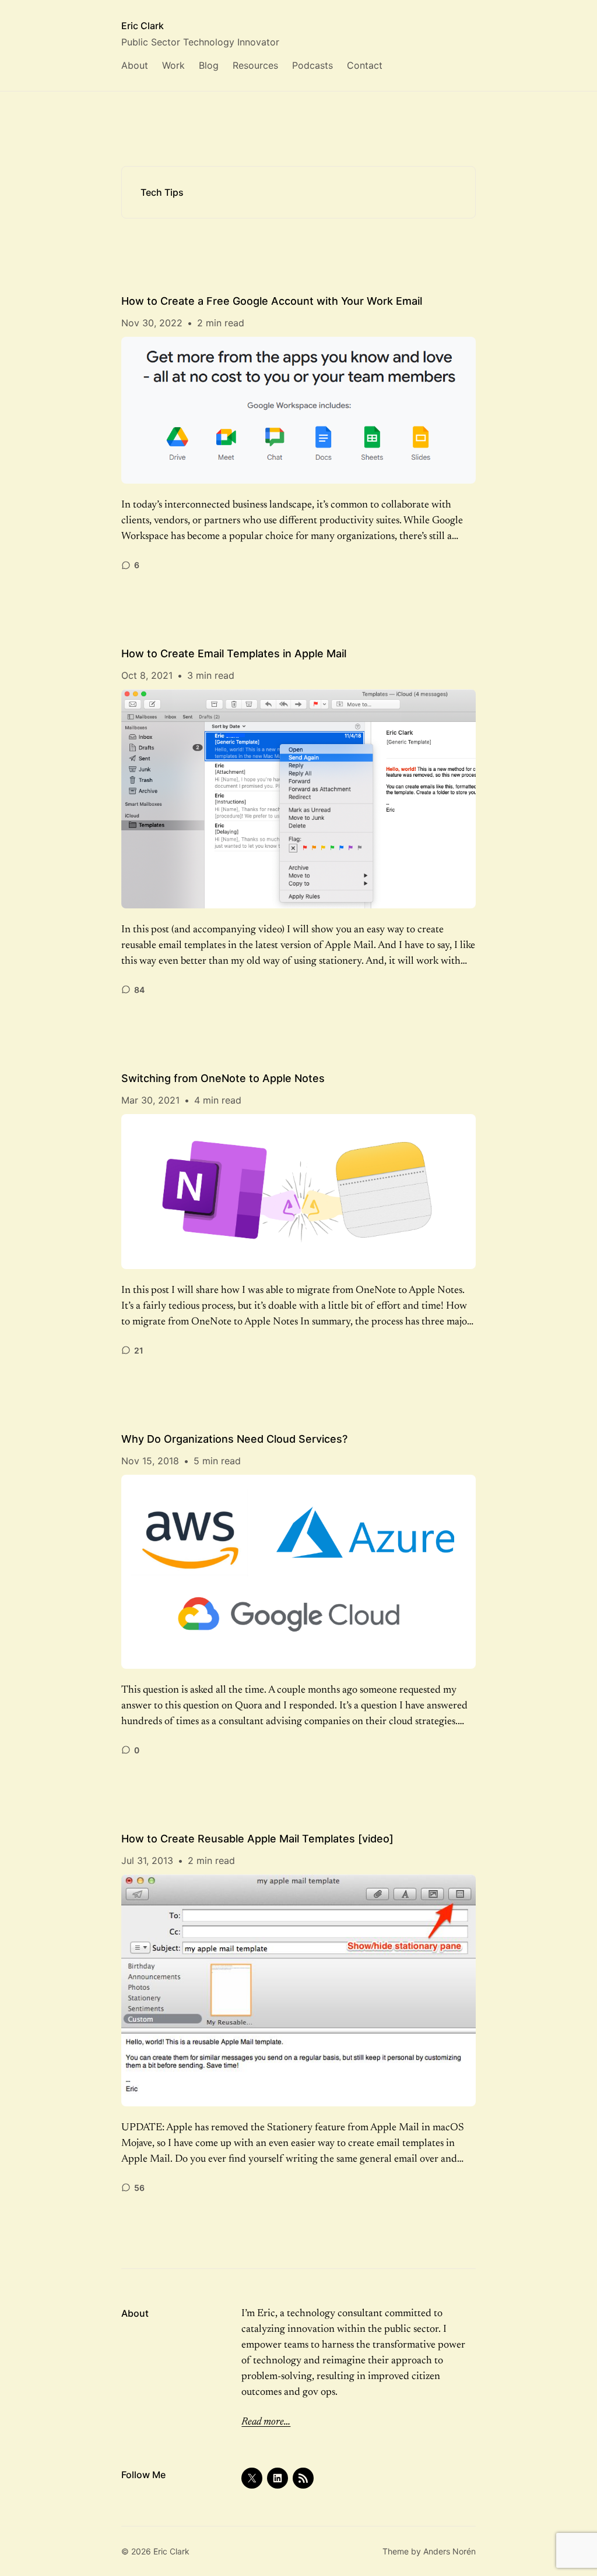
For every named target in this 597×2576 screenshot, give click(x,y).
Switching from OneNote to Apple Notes (223, 1078)
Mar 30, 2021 (150, 1100)
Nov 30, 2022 (152, 323)
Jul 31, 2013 (147, 1860)
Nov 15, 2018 (150, 1461)
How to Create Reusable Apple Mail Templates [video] (257, 1839)
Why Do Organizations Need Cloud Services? (234, 1439)
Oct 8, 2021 (147, 675)
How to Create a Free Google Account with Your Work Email (272, 301)
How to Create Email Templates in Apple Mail (234, 653)
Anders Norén (449, 2551)
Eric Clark (143, 26)
